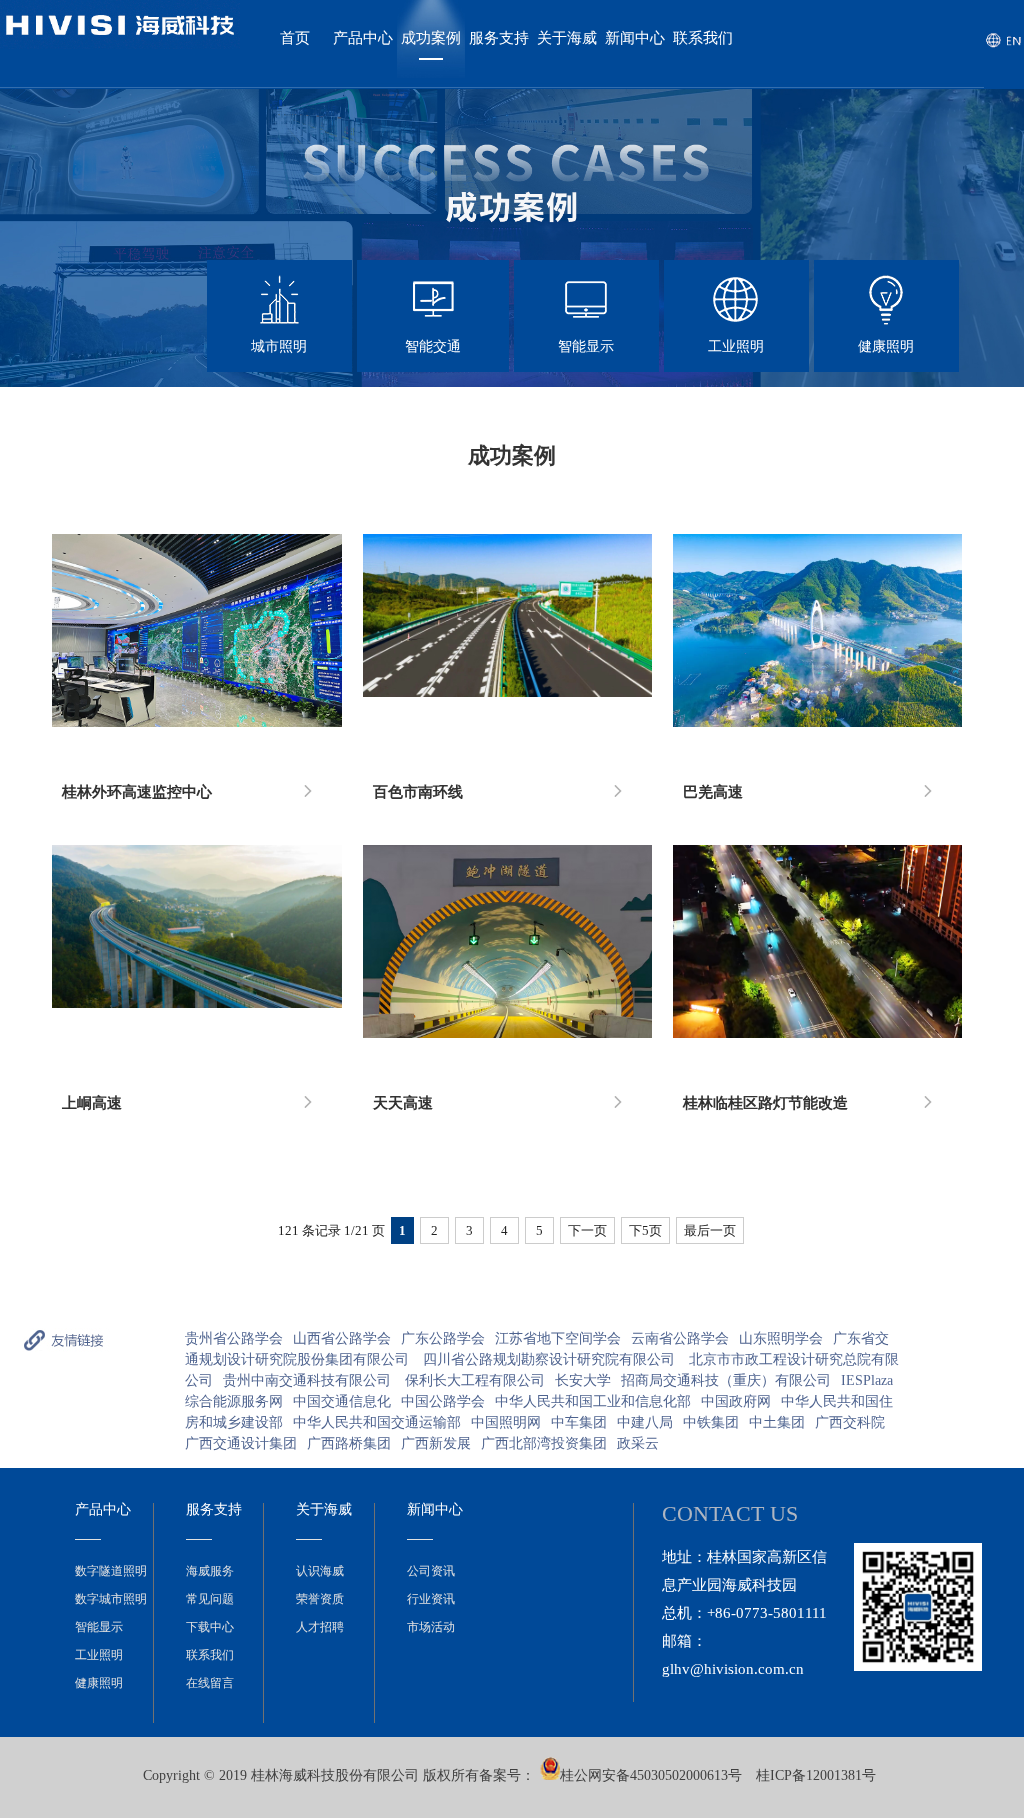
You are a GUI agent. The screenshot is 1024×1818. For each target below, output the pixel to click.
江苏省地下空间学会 (558, 1338)
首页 (295, 37)
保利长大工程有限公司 (475, 1380)
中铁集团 (711, 1422)
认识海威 (320, 1571)
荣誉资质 (320, 1599)
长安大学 (583, 1380)
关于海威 (567, 37)
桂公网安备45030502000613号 (651, 1775)
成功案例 (431, 37)
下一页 (587, 1230)
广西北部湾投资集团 (544, 1443)
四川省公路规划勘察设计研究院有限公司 (551, 1359)
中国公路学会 (443, 1401)
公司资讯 (431, 1571)
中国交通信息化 (342, 1401)
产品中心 (363, 37)
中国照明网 (506, 1422)
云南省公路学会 (680, 1338)
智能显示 (99, 1627)
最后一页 (710, 1230)
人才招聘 (320, 1627)
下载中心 (210, 1627)
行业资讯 (431, 1599)
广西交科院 (850, 1422)
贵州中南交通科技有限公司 (309, 1380)
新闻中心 (635, 37)
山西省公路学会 (342, 1338)
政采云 (638, 1443)
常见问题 (210, 1599)
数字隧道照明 (111, 1571)
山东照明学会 (781, 1338)
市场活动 (431, 1627)
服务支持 (499, 37)
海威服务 (210, 1571)
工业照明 (99, 1655)
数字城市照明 (111, 1599)
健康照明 (99, 1683)
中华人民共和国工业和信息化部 (593, 1401)
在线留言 (210, 1683)
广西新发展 (436, 1443)
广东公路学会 (443, 1338)
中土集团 (777, 1422)
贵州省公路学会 (234, 1338)
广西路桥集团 (349, 1443)
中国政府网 (736, 1401)
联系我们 (703, 37)
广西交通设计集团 (241, 1443)
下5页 (645, 1230)
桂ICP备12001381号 (816, 1776)
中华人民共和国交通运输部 (377, 1422)
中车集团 (579, 1422)
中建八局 (645, 1422)
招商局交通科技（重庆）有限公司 (726, 1380)
